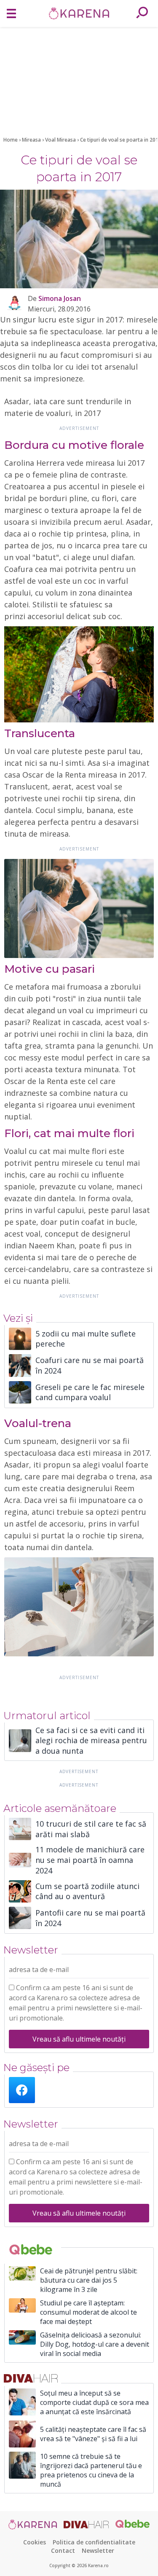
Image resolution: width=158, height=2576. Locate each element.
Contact (63, 2551)
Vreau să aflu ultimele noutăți (79, 2039)
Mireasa (32, 140)
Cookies (35, 2542)
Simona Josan (60, 298)
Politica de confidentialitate (94, 2542)
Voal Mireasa (61, 140)
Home (11, 140)
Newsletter (98, 2551)
